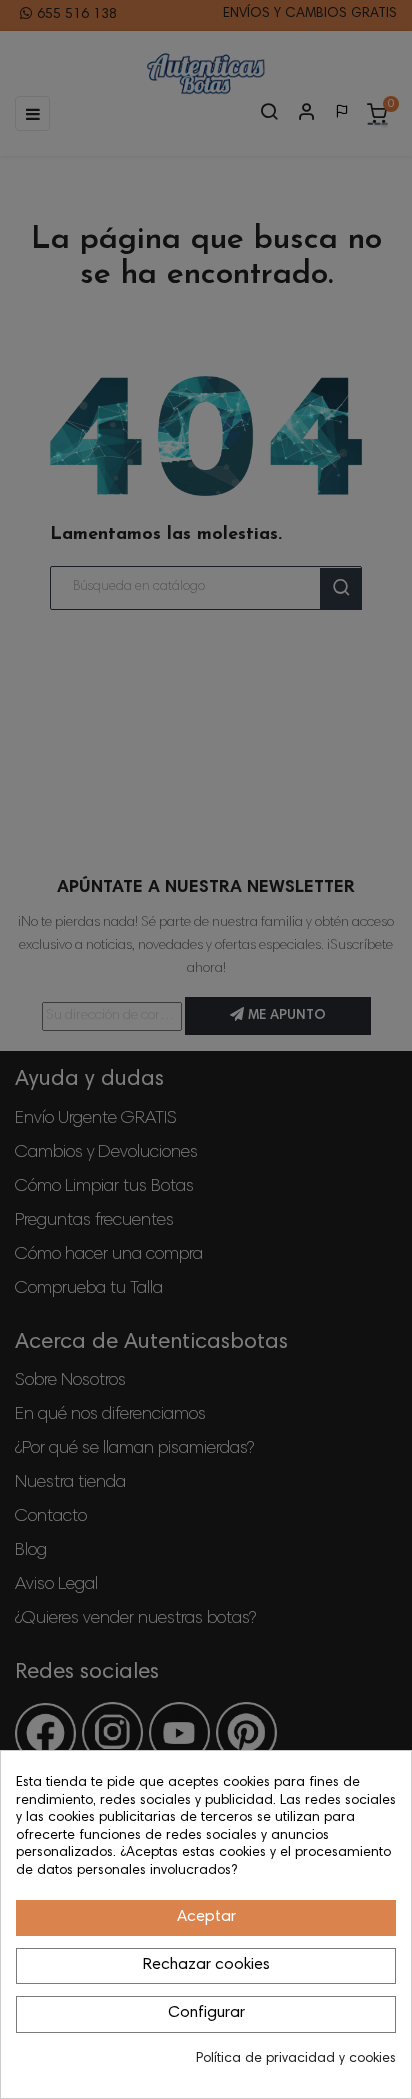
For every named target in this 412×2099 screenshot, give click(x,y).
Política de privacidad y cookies (296, 2059)
